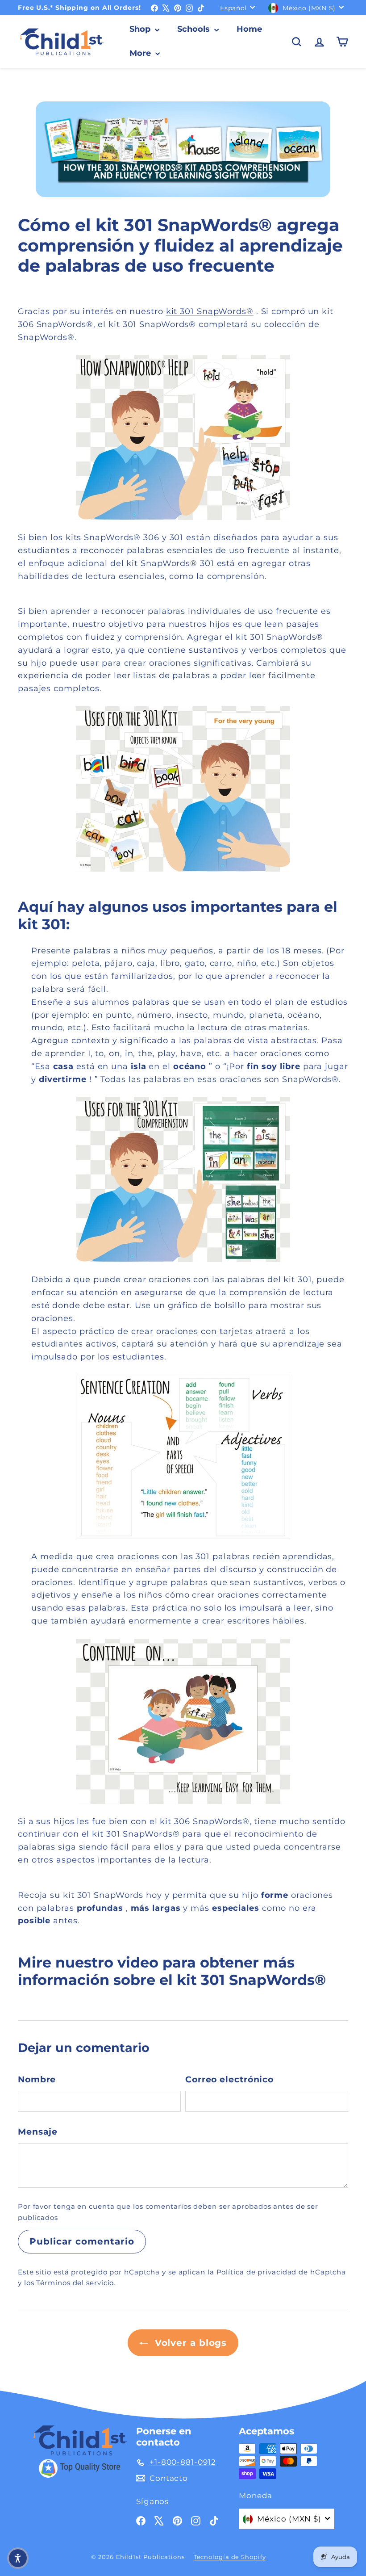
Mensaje (38, 2132)
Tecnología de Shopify (230, 2557)
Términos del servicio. (76, 2283)
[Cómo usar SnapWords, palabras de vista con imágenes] (183, 789)
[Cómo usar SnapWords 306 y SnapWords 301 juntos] (183, 1721)
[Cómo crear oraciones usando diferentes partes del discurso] (183, 1457)
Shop (141, 29)
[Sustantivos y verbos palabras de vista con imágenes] (183, 437)
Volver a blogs (189, 2343)
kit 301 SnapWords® (210, 311)
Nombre (37, 2079)
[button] (18, 2558)
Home (249, 29)
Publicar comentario (82, 2241)
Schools (195, 29)
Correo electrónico (229, 2079)
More (141, 53)
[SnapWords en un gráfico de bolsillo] (183, 1179)
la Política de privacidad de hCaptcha (277, 2272)
